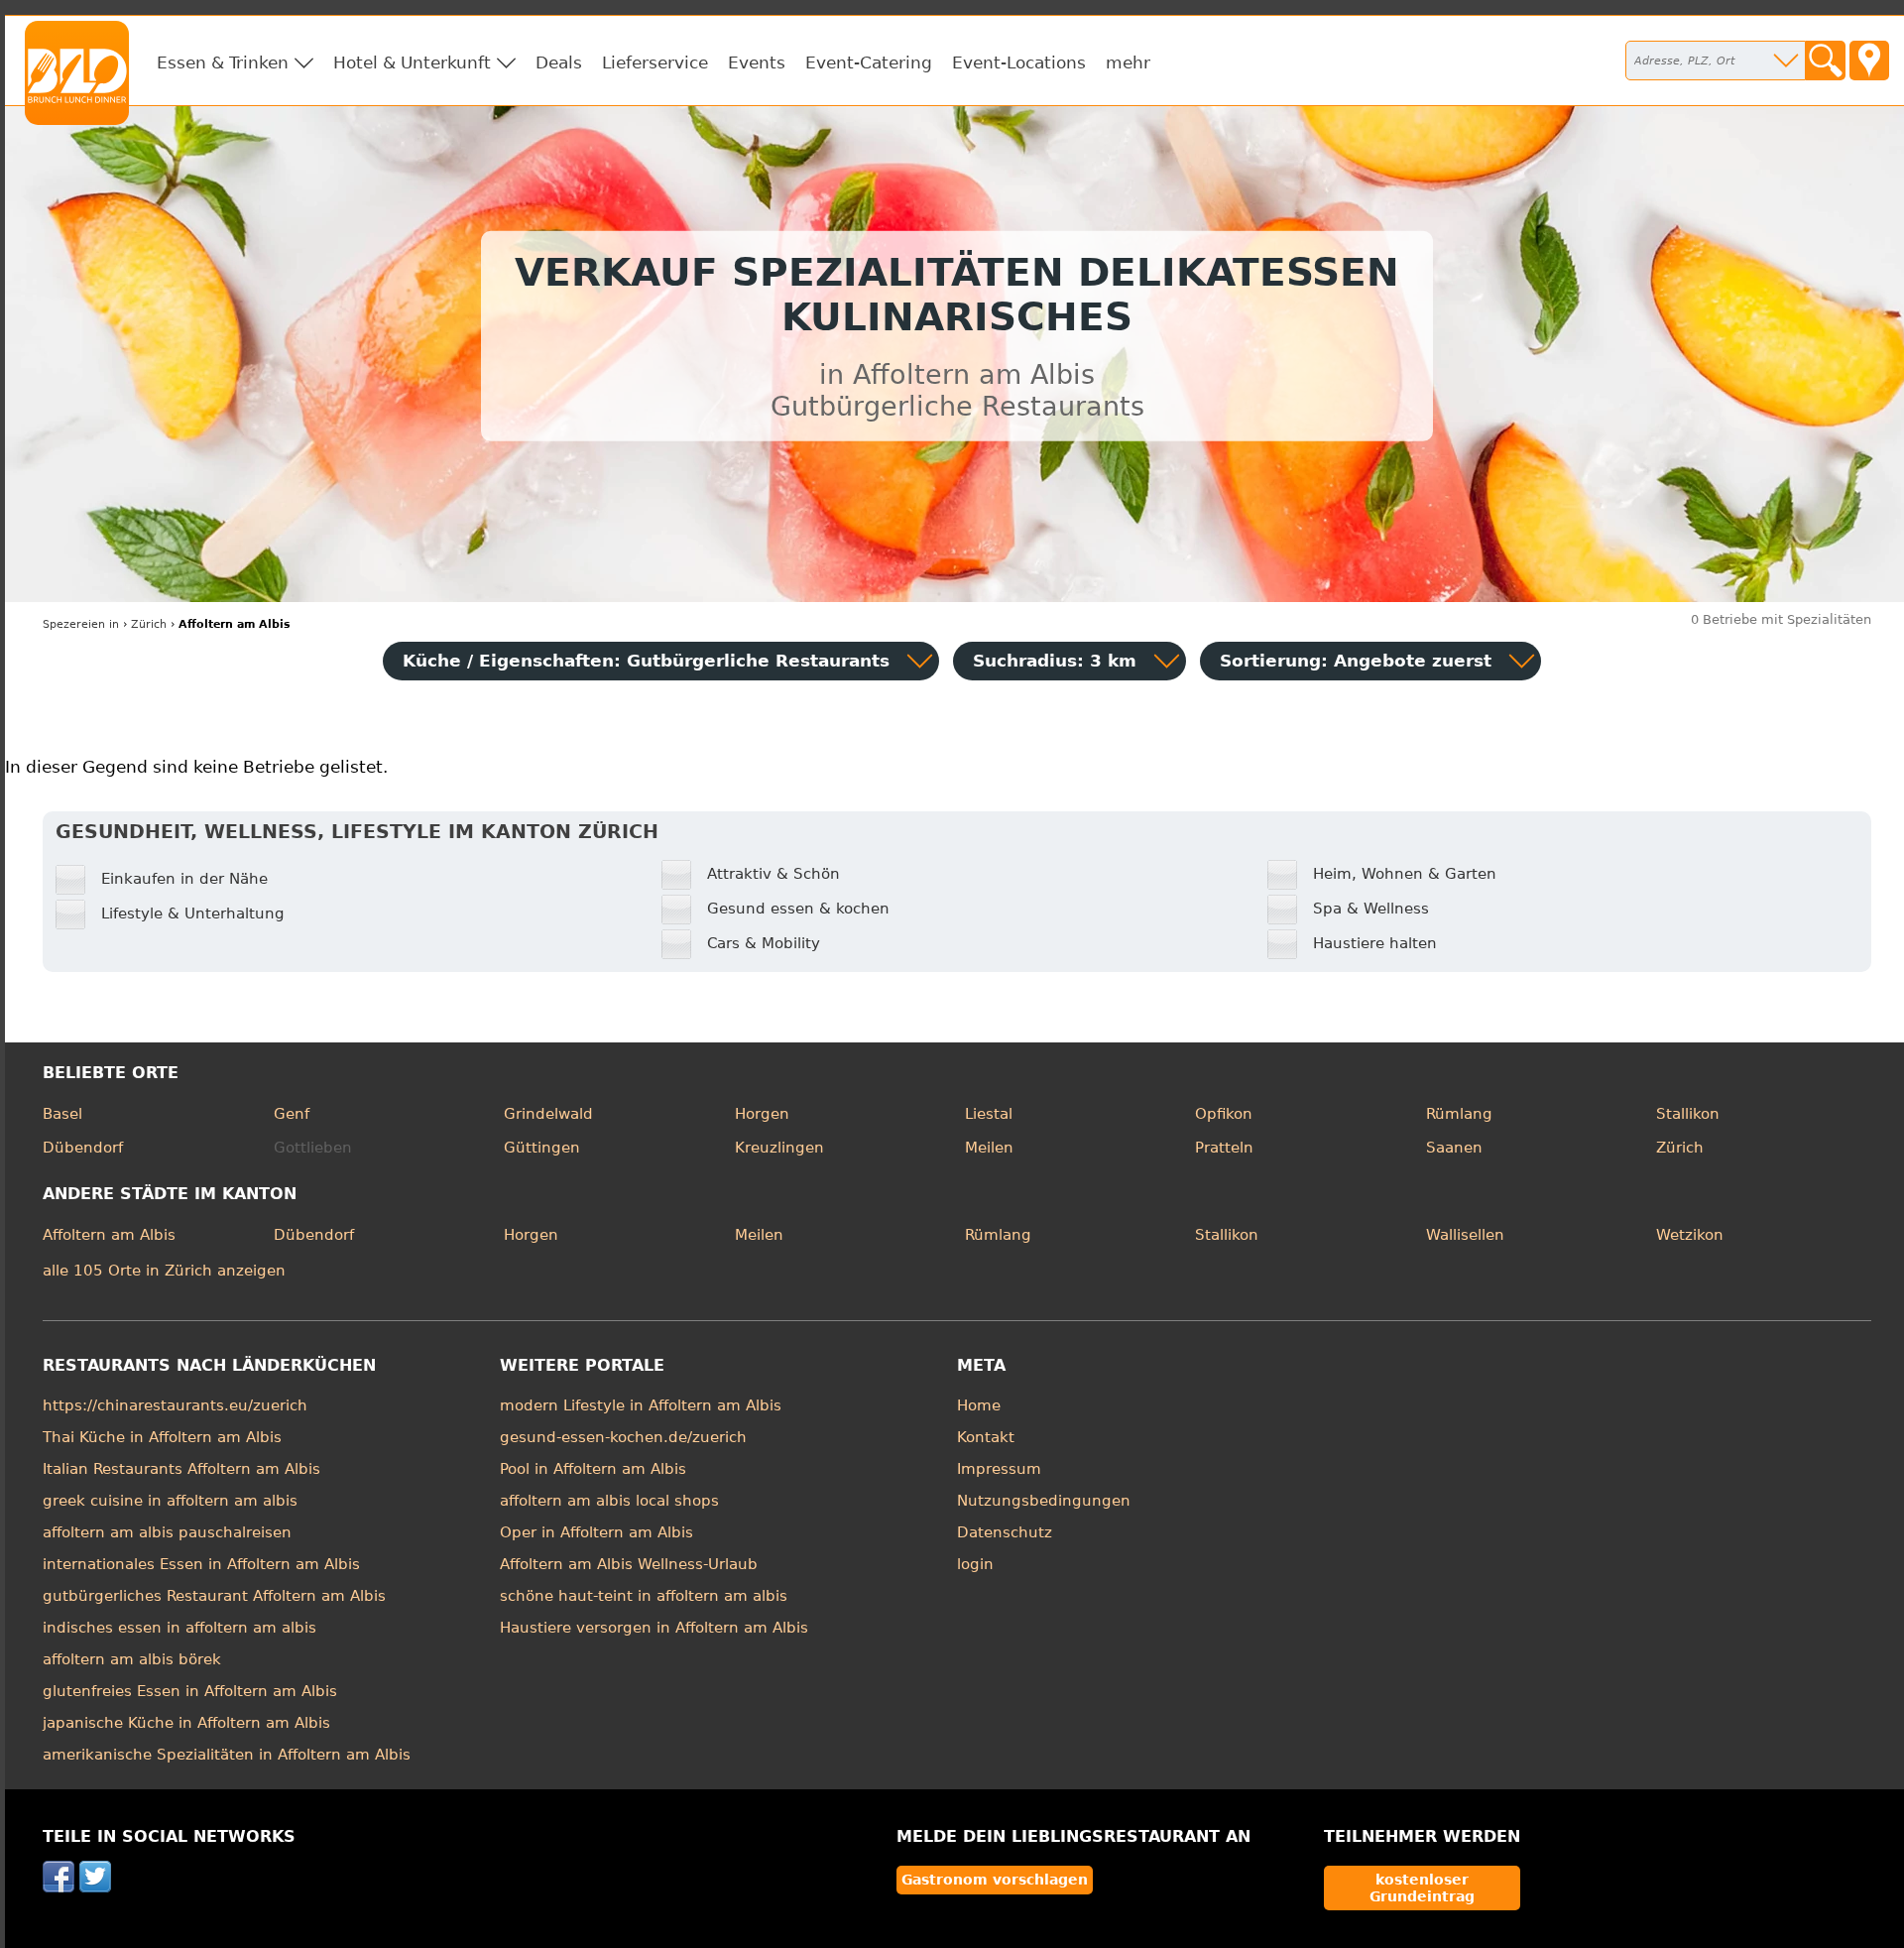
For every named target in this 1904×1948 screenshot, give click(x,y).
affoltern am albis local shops (609, 1501)
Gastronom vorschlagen (995, 1880)
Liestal (989, 1114)
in (81, 624)
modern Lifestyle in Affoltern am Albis (641, 1405)
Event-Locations (1019, 62)
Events (757, 62)
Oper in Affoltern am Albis (596, 1532)
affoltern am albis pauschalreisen (167, 1532)
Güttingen (542, 1148)
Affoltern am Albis (109, 1235)
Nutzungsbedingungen (1044, 1501)
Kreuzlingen (779, 1148)
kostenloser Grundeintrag (1422, 1887)
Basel (62, 1114)
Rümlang (1459, 1114)
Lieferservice (655, 62)
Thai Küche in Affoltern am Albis (162, 1437)
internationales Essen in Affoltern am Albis (201, 1564)
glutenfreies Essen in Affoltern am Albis (190, 1691)
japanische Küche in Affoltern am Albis (186, 1723)
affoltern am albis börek (132, 1659)
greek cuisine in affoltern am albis (170, 1501)
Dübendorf (83, 1148)
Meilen (989, 1148)
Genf (292, 1114)
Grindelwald (548, 1114)
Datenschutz (1005, 1532)
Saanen (1454, 1148)
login (975, 1564)
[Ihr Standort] (1869, 61)
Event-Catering (869, 62)
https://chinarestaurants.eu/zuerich (175, 1405)
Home (979, 1405)
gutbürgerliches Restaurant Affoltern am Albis (214, 1596)
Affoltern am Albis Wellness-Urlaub (629, 1564)
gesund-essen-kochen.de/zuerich (623, 1437)
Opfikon (1224, 1114)
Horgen (762, 1114)
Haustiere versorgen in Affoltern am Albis (654, 1628)
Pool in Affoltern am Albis (593, 1469)
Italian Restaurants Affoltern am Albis (181, 1469)
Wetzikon (1690, 1235)
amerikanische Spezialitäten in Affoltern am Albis (227, 1755)
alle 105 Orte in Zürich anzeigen (164, 1271)
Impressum (999, 1469)
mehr (1128, 62)
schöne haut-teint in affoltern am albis (644, 1596)
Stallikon (1688, 1114)
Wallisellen (1465, 1235)
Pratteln (1224, 1148)
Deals (559, 62)
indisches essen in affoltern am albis (179, 1628)
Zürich (1680, 1148)
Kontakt (986, 1437)
